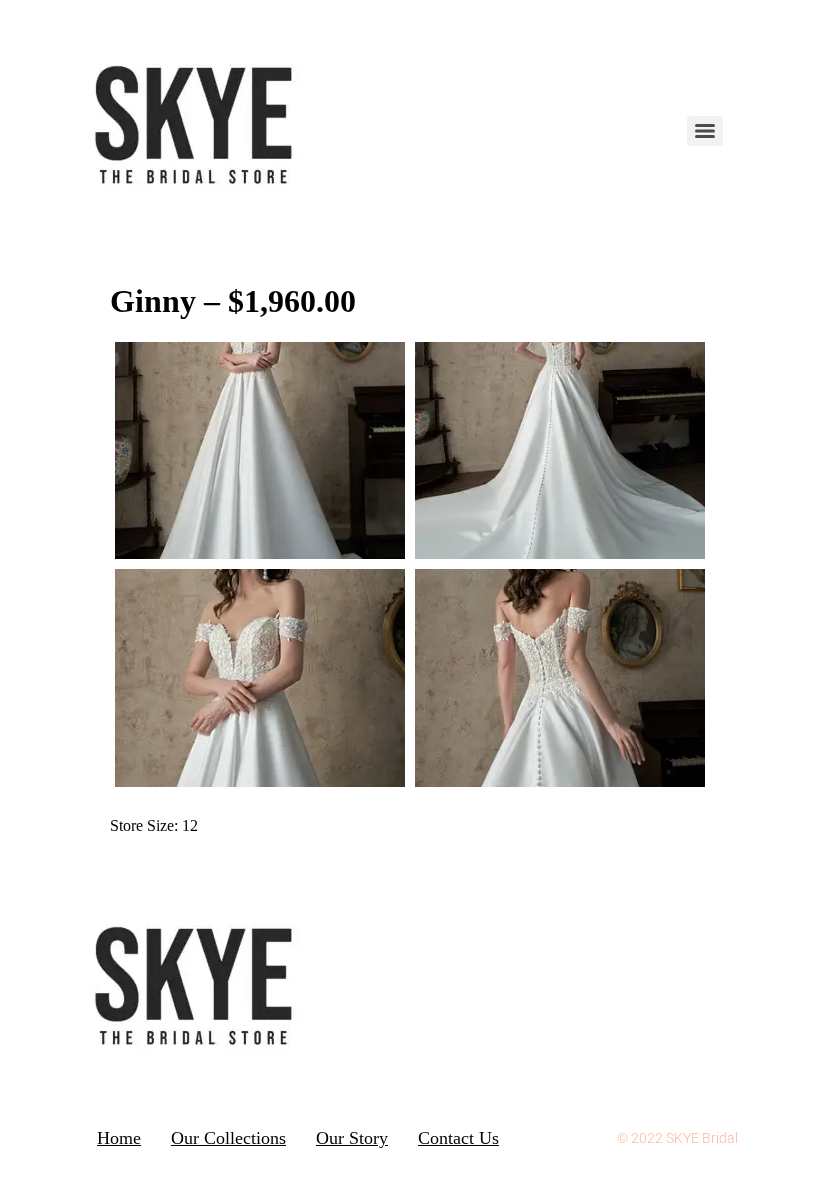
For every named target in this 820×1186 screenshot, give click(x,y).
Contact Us (458, 1138)
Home (119, 1138)
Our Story (352, 1138)
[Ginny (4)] (260, 451)
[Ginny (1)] (560, 451)
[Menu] (705, 131)
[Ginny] (260, 678)
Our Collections (228, 1138)
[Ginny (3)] (560, 678)
